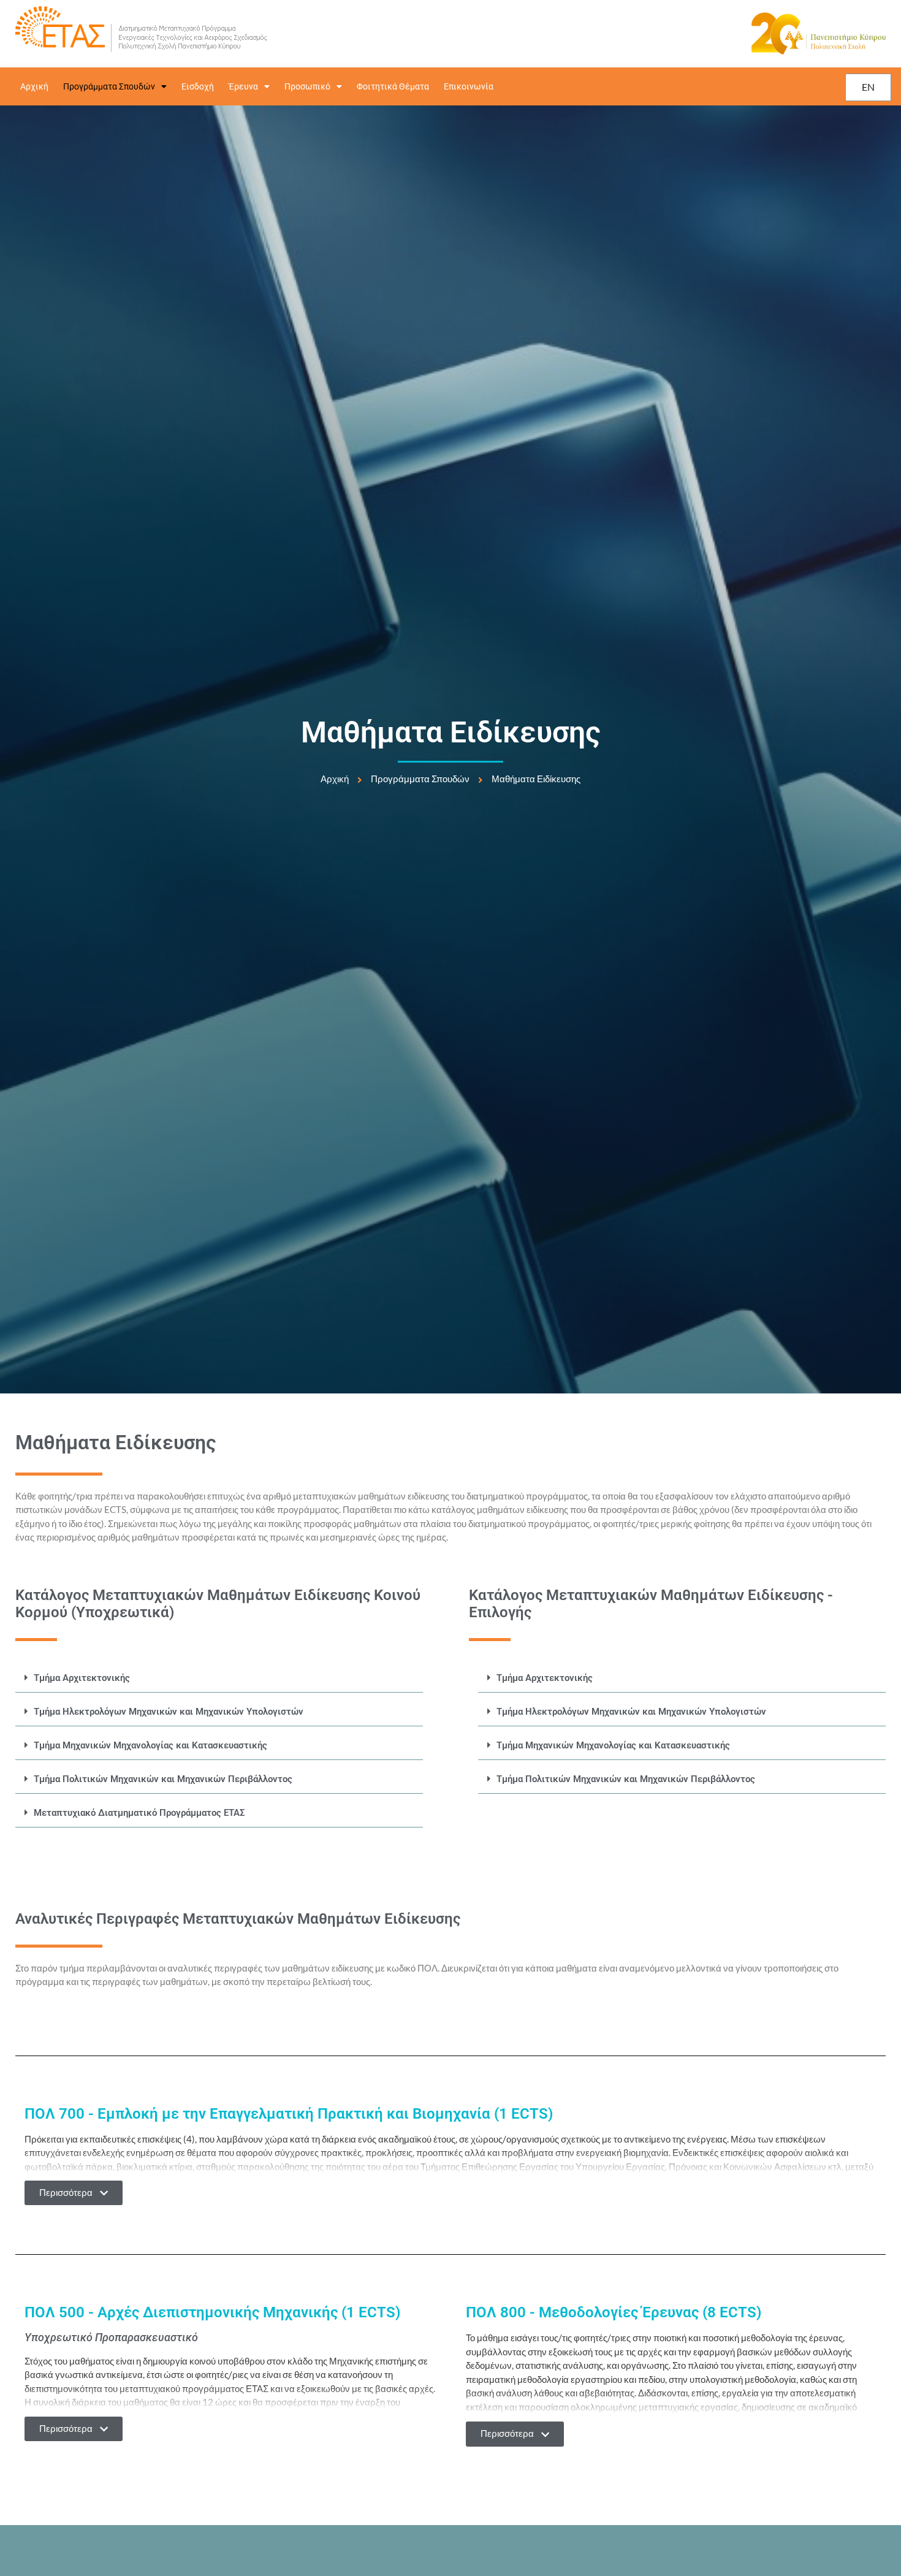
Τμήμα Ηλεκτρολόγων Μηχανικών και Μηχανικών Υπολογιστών (169, 1712)
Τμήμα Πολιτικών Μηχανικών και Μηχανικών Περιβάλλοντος (163, 1779)
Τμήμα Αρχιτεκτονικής (82, 1678)
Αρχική (34, 86)
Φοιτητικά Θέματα (393, 86)
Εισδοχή (198, 86)
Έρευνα (243, 86)
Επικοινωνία (469, 86)
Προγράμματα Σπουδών (109, 86)
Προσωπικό (307, 86)
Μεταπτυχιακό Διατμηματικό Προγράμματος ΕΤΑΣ (139, 1813)
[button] (219, 1678)
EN (868, 87)
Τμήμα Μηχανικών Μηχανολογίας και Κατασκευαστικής (150, 1745)
